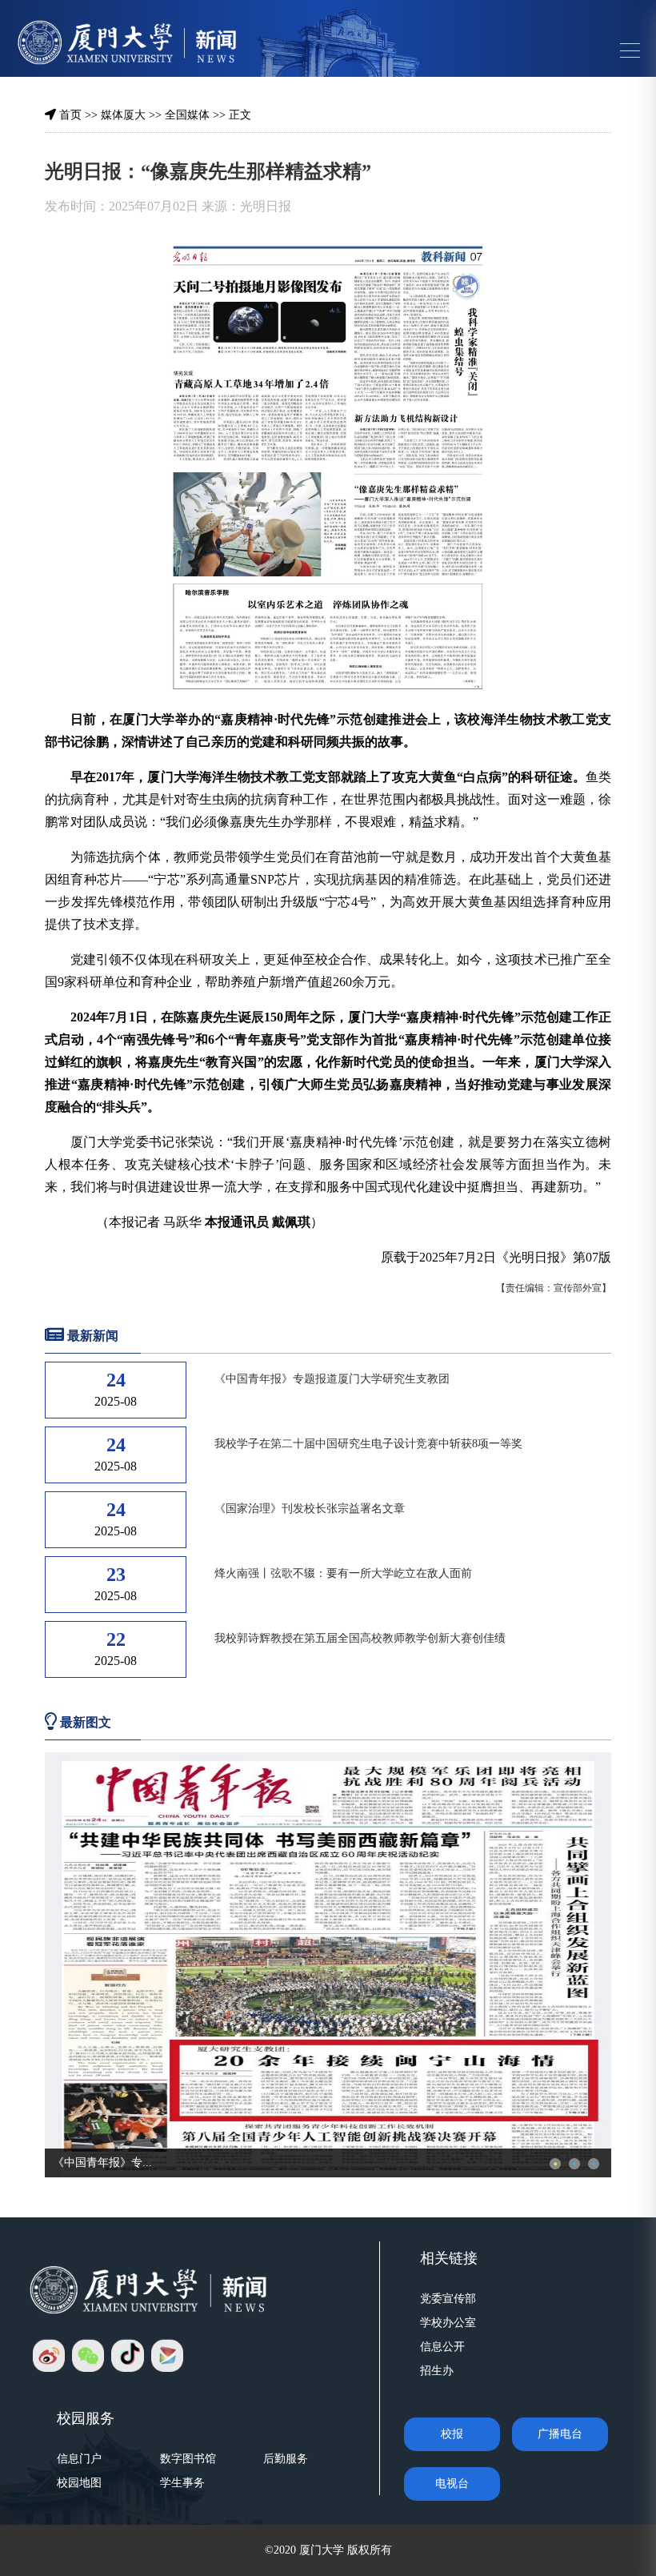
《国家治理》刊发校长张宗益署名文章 (310, 1509)
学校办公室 (448, 2323)
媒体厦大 (123, 115)
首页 (70, 115)
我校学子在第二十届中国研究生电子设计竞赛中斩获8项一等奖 (368, 1444)
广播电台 (560, 2434)
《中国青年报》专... (102, 2163)
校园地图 (79, 2483)
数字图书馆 (188, 2459)
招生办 (437, 2371)
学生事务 (182, 2483)
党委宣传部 (448, 2299)
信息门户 (79, 2459)
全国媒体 (187, 115)
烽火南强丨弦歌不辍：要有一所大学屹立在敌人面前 (343, 1573)
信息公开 (442, 2347)
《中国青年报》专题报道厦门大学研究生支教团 (332, 1379)
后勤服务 (286, 2459)
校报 (452, 2434)
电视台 (452, 2484)
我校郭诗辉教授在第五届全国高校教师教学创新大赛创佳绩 (360, 1638)
